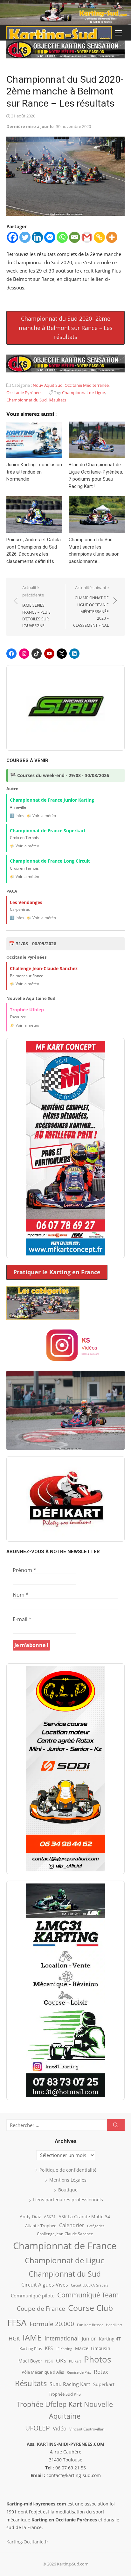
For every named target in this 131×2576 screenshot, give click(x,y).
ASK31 (50, 2217)
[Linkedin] (37, 237)
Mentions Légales (68, 2180)
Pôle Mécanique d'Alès (43, 2372)
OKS (61, 2360)
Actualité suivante (91, 606)
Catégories (96, 2226)
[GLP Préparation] (65, 1769)
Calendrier (72, 2225)
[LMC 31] (65, 1990)
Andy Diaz (30, 2217)
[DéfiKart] (65, 1499)
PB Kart (75, 2361)
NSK (49, 2361)
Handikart (114, 2325)
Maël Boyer (30, 2361)
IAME (32, 2337)
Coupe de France (41, 2309)
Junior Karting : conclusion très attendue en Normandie (34, 472)
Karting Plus (31, 2348)
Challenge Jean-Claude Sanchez (65, 2234)
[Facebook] (13, 237)
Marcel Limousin (93, 2348)
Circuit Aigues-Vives (45, 2285)
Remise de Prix (79, 2372)
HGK (14, 2338)
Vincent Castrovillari (87, 2429)
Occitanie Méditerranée (87, 385)
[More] (112, 237)
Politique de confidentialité (68, 2170)
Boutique (68, 2190)
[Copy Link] (99, 237)
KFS (49, 2348)
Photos (97, 2359)
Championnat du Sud (27, 400)
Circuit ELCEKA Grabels (90, 2285)
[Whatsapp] (62, 237)
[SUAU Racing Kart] (65, 708)
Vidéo (60, 2429)
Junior (89, 2339)
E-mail (22, 1619)
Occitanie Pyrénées (24, 393)
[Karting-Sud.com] (65, 12)
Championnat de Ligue (83, 393)
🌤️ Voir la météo (41, 816)
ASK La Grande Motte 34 (84, 2217)
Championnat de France (65, 2246)
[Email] (75, 237)
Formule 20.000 (52, 2324)
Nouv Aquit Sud (48, 385)
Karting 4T (110, 2339)
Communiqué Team (88, 2295)
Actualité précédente (36, 607)
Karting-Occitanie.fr (27, 2542)
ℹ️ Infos (17, 816)
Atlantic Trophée (41, 2226)
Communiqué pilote (33, 2295)
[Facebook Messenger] (50, 237)
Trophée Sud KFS (65, 2394)
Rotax (101, 2371)
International (62, 2338)
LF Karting (64, 2349)
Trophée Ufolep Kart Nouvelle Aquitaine (65, 2410)
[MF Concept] (65, 1148)
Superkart (104, 2384)
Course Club (90, 2308)
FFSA (17, 2323)
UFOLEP (38, 2428)
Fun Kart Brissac (90, 2325)
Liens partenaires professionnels (68, 2200)
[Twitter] (25, 237)
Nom (21, 1595)
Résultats (57, 400)
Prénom (24, 1570)
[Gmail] (87, 237)
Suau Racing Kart (70, 2384)
